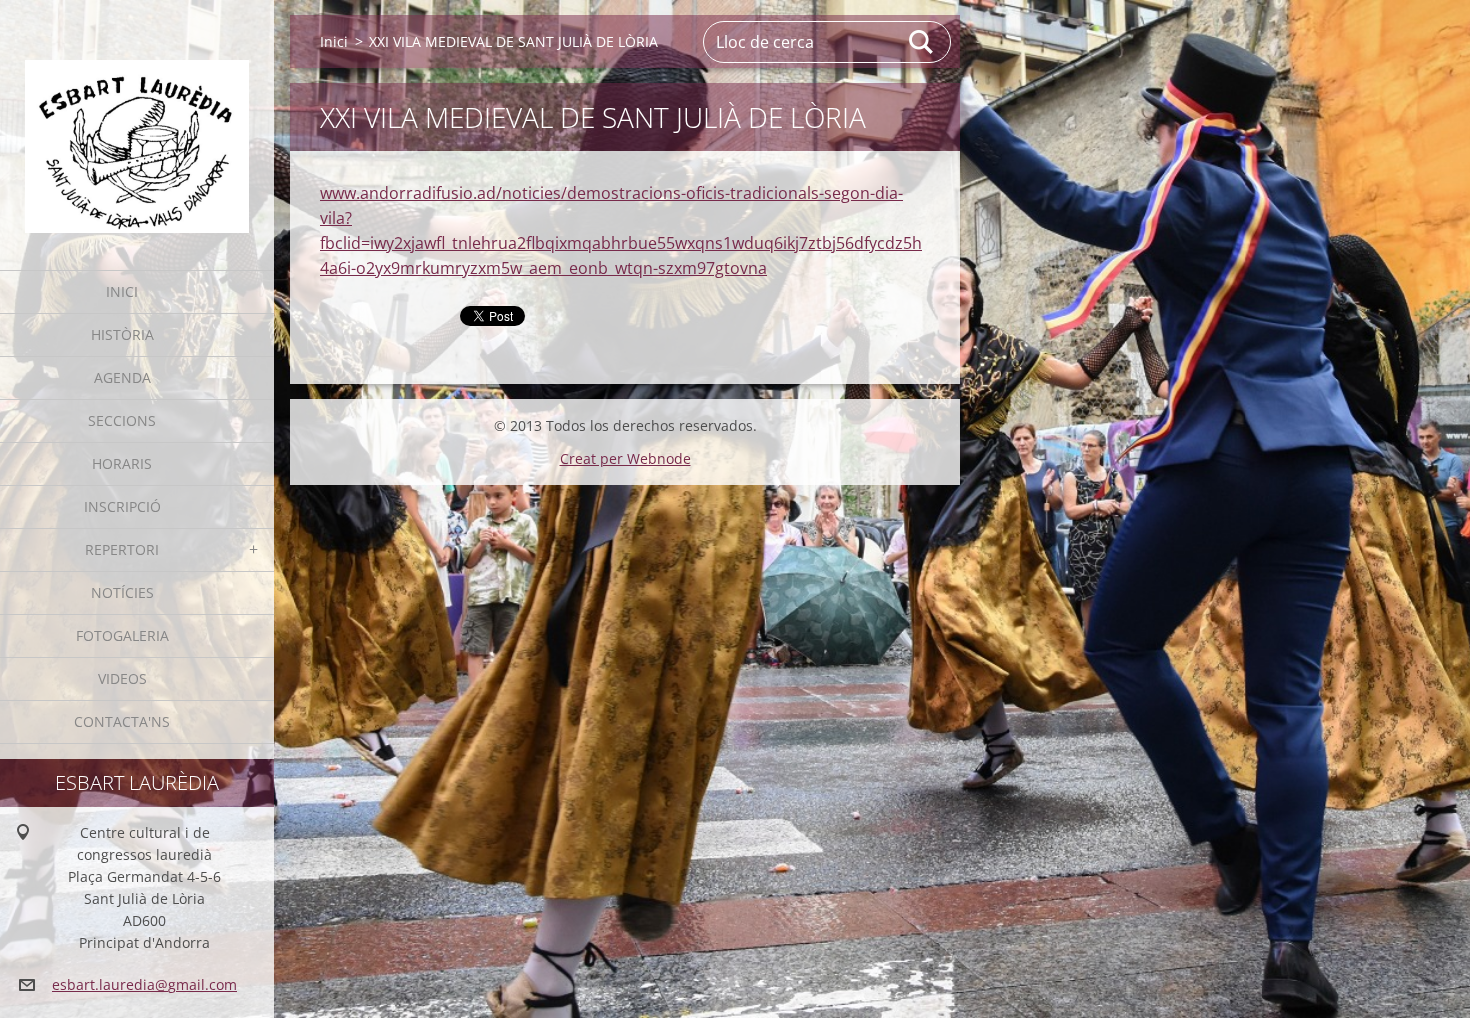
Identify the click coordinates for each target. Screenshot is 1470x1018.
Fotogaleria (122, 635)
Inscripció (122, 506)
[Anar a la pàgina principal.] (137, 122)
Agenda (122, 377)
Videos (122, 678)
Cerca (922, 42)
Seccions (122, 420)
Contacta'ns (122, 721)
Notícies (122, 592)
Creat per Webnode (625, 458)
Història (122, 334)
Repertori (122, 549)
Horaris (122, 463)
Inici (122, 291)
